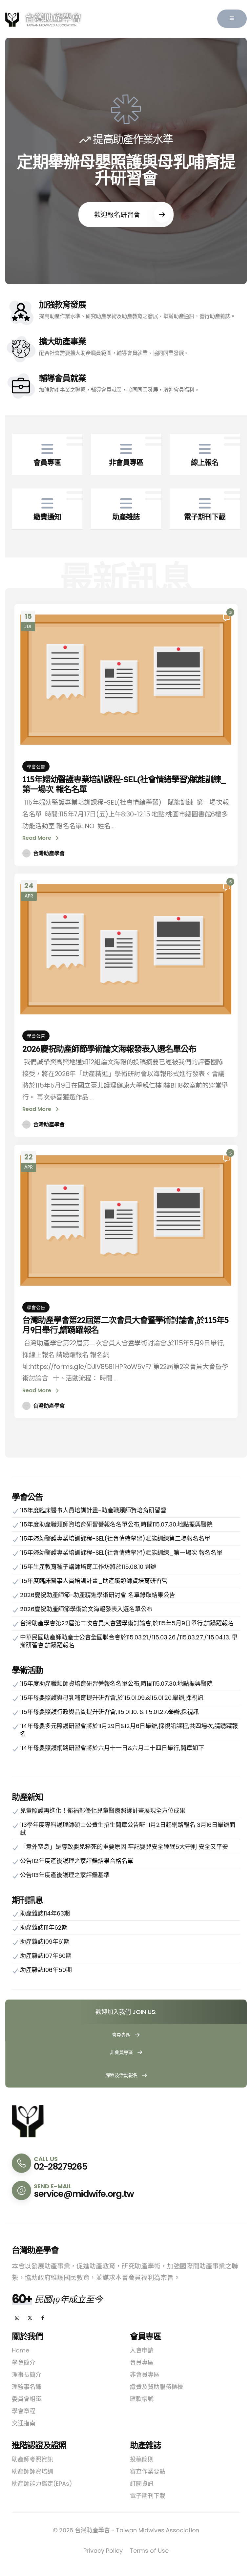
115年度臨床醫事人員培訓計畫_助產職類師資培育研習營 (94, 1581)
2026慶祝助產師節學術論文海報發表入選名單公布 (109, 1049)
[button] (232, 19)
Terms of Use (149, 2551)
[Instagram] (17, 2318)
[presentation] (24, 161)
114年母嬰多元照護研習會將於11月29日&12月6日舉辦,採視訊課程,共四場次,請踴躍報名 (129, 1730)
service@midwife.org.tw (84, 2194)
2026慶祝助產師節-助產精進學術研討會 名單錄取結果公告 (98, 1595)
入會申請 (142, 2350)
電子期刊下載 (148, 2496)
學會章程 (24, 2411)
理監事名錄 (27, 2387)
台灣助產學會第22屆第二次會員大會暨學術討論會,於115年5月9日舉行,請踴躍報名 (126, 1325)
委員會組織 (27, 2399)
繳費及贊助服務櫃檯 (157, 2387)
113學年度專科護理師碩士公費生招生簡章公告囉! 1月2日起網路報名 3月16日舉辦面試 (128, 1829)
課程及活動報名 (122, 2075)
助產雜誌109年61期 (45, 1942)
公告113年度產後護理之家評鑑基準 (65, 1875)
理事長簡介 (27, 2375)
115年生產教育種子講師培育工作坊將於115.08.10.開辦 (88, 1567)
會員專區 (122, 2035)
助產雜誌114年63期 (45, 1913)
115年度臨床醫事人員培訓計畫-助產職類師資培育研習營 (93, 1510)
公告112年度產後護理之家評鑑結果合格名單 (77, 1861)
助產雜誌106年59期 (46, 1970)
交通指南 (24, 2423)
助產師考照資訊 (32, 2459)
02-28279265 (60, 2166)
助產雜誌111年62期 (44, 1927)
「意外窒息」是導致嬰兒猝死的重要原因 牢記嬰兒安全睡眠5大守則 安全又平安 (124, 1847)
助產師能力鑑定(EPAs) (42, 2484)
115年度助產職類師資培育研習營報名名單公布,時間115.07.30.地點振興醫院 (116, 1524)
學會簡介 (24, 2362)
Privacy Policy (103, 2551)
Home (21, 2350)
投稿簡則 (142, 2459)
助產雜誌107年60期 (46, 1956)
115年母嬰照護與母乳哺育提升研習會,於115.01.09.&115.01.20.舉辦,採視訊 (112, 1698)
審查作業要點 (148, 2471)
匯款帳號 (142, 2399)
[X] (30, 2318)
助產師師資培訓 (32, 2471)
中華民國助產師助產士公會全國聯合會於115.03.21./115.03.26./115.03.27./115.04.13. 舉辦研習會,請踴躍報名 (129, 1641)
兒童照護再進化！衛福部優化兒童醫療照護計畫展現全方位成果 (103, 1811)
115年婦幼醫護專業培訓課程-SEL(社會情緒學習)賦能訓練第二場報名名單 (115, 1538)
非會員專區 (122, 2052)
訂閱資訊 (142, 2484)
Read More (37, 838)
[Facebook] (43, 2318)
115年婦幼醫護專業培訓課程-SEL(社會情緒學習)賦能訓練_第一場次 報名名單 (124, 784)
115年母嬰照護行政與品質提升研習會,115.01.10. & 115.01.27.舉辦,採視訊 (109, 1712)
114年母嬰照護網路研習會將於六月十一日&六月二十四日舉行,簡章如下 (112, 1748)
